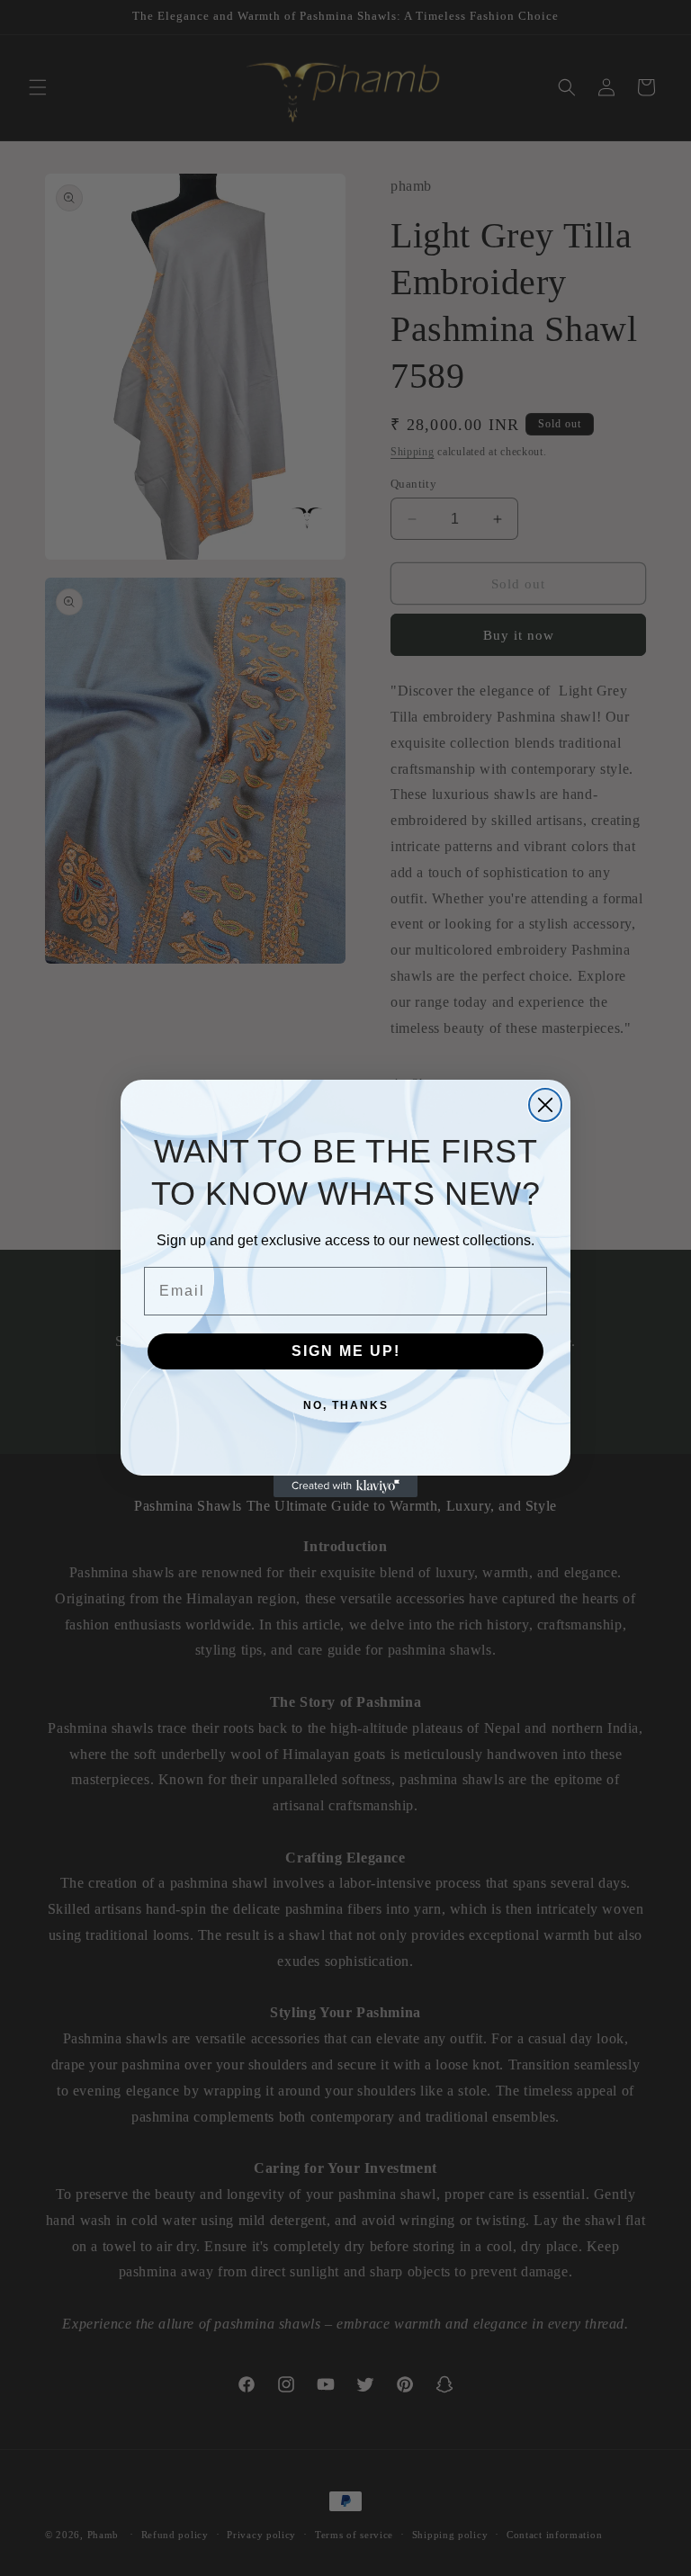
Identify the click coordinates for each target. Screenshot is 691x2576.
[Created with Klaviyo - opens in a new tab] (345, 1486)
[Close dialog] (545, 1105)
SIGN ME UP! (346, 1351)
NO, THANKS (346, 1405)
